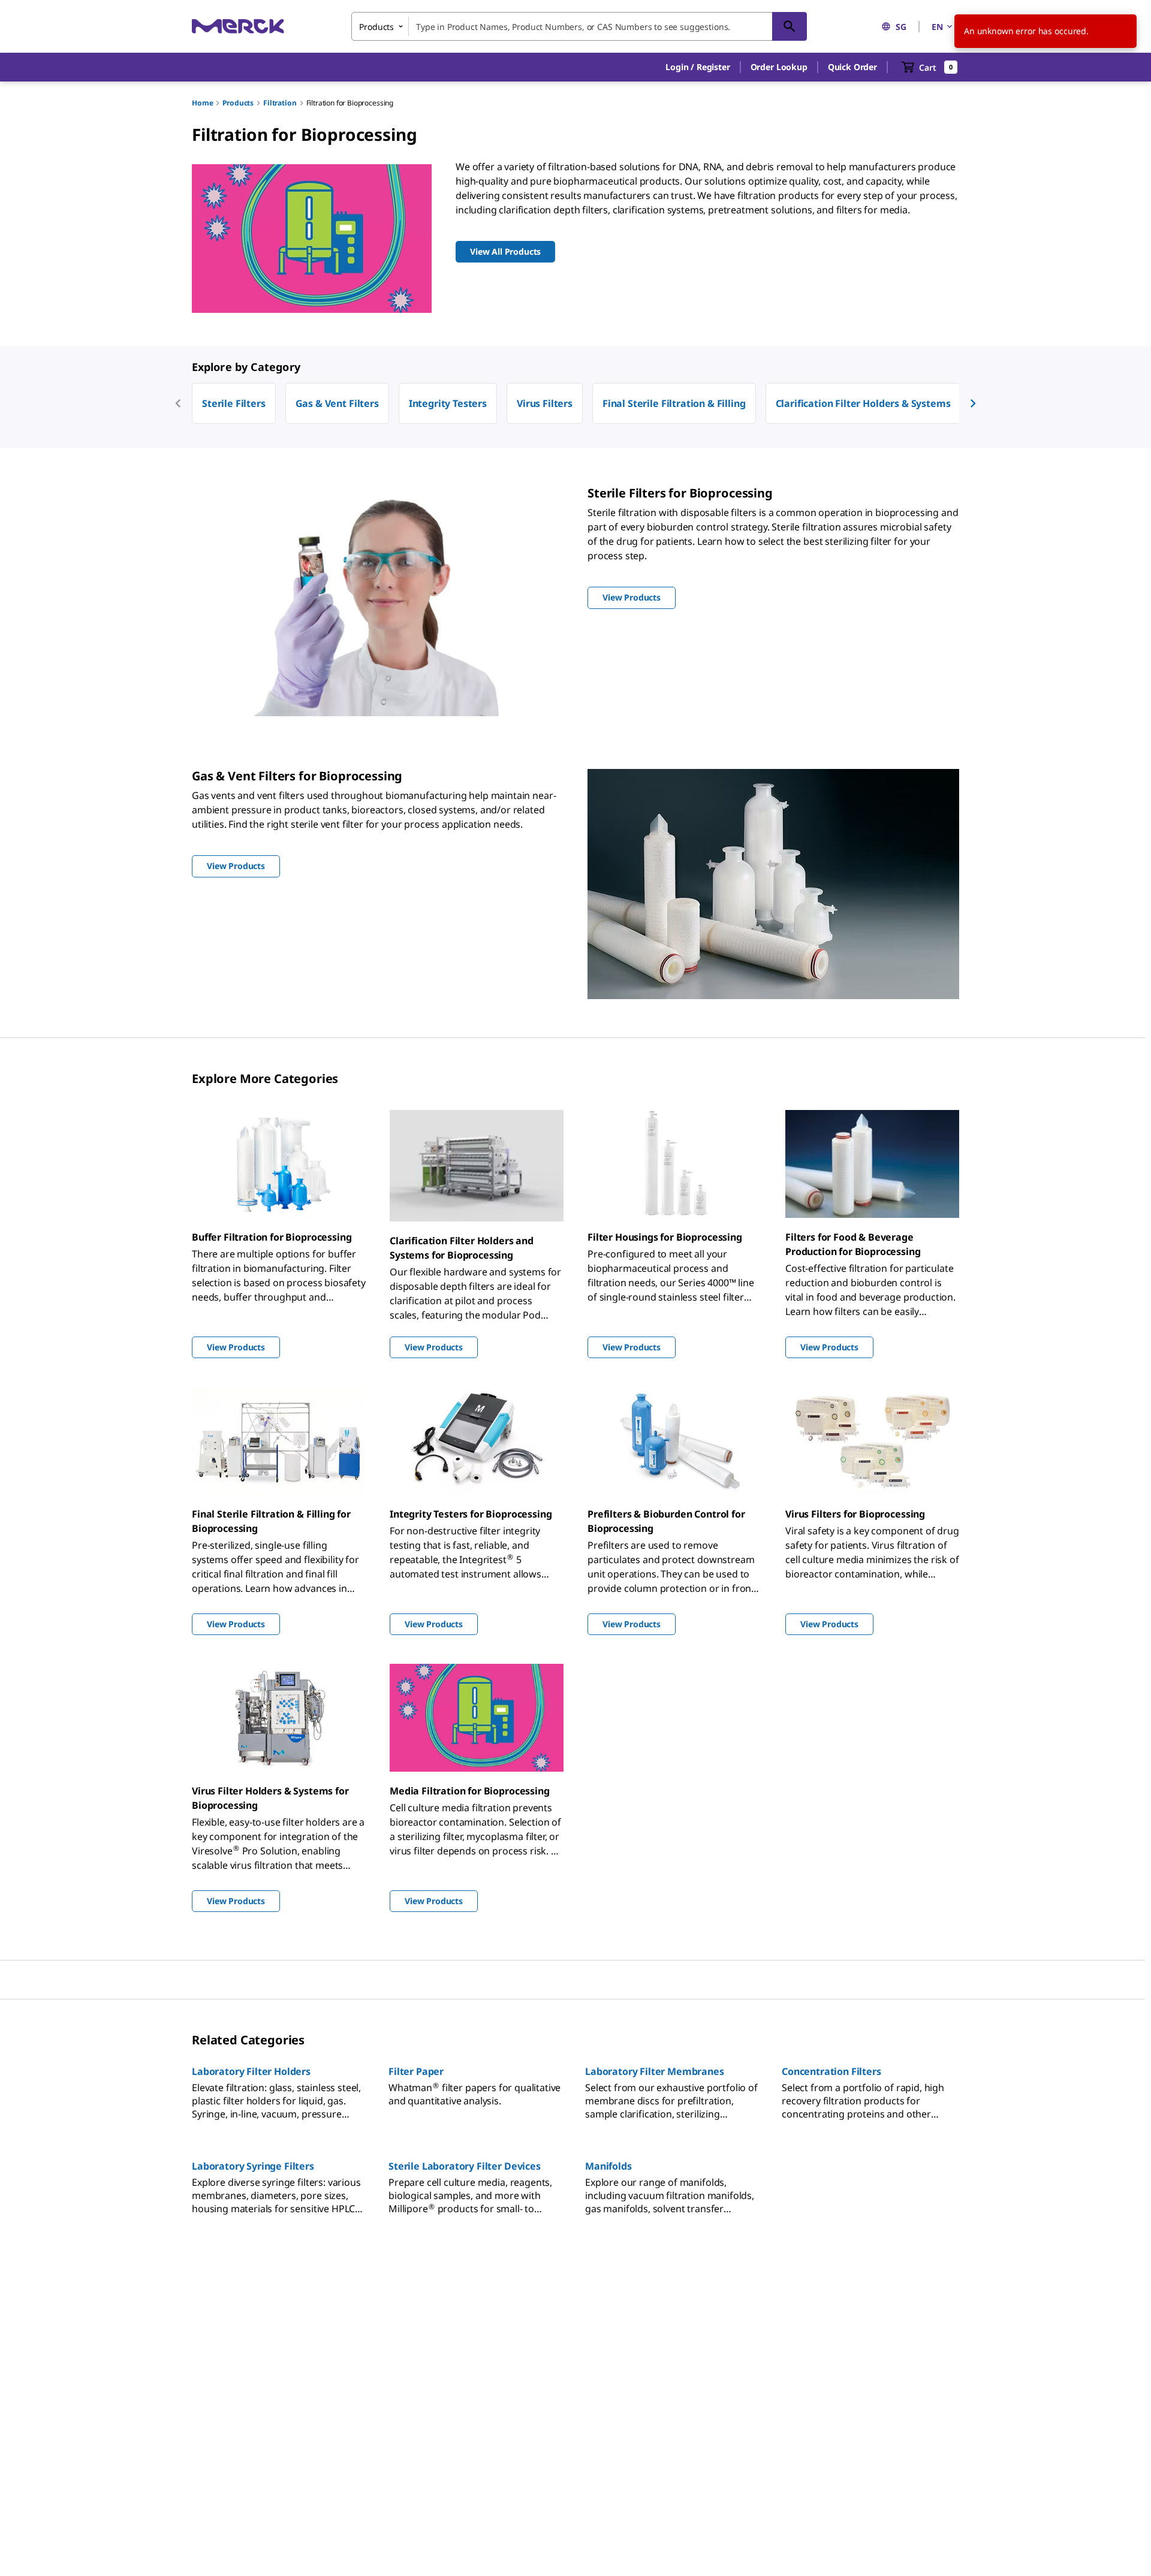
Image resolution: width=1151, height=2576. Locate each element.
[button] (697, 67)
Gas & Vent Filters (337, 403)
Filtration (280, 103)
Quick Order (852, 67)
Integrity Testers (448, 403)
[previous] (178, 403)
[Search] (790, 26)
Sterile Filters (234, 403)
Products (238, 103)
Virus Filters (545, 403)
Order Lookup (779, 67)
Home (202, 103)
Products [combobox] (376, 27)
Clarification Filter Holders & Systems (863, 403)
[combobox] (579, 26)
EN (937, 27)
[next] (973, 403)
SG (901, 27)
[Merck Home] (238, 26)
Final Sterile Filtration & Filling (674, 403)
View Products (236, 1347)
